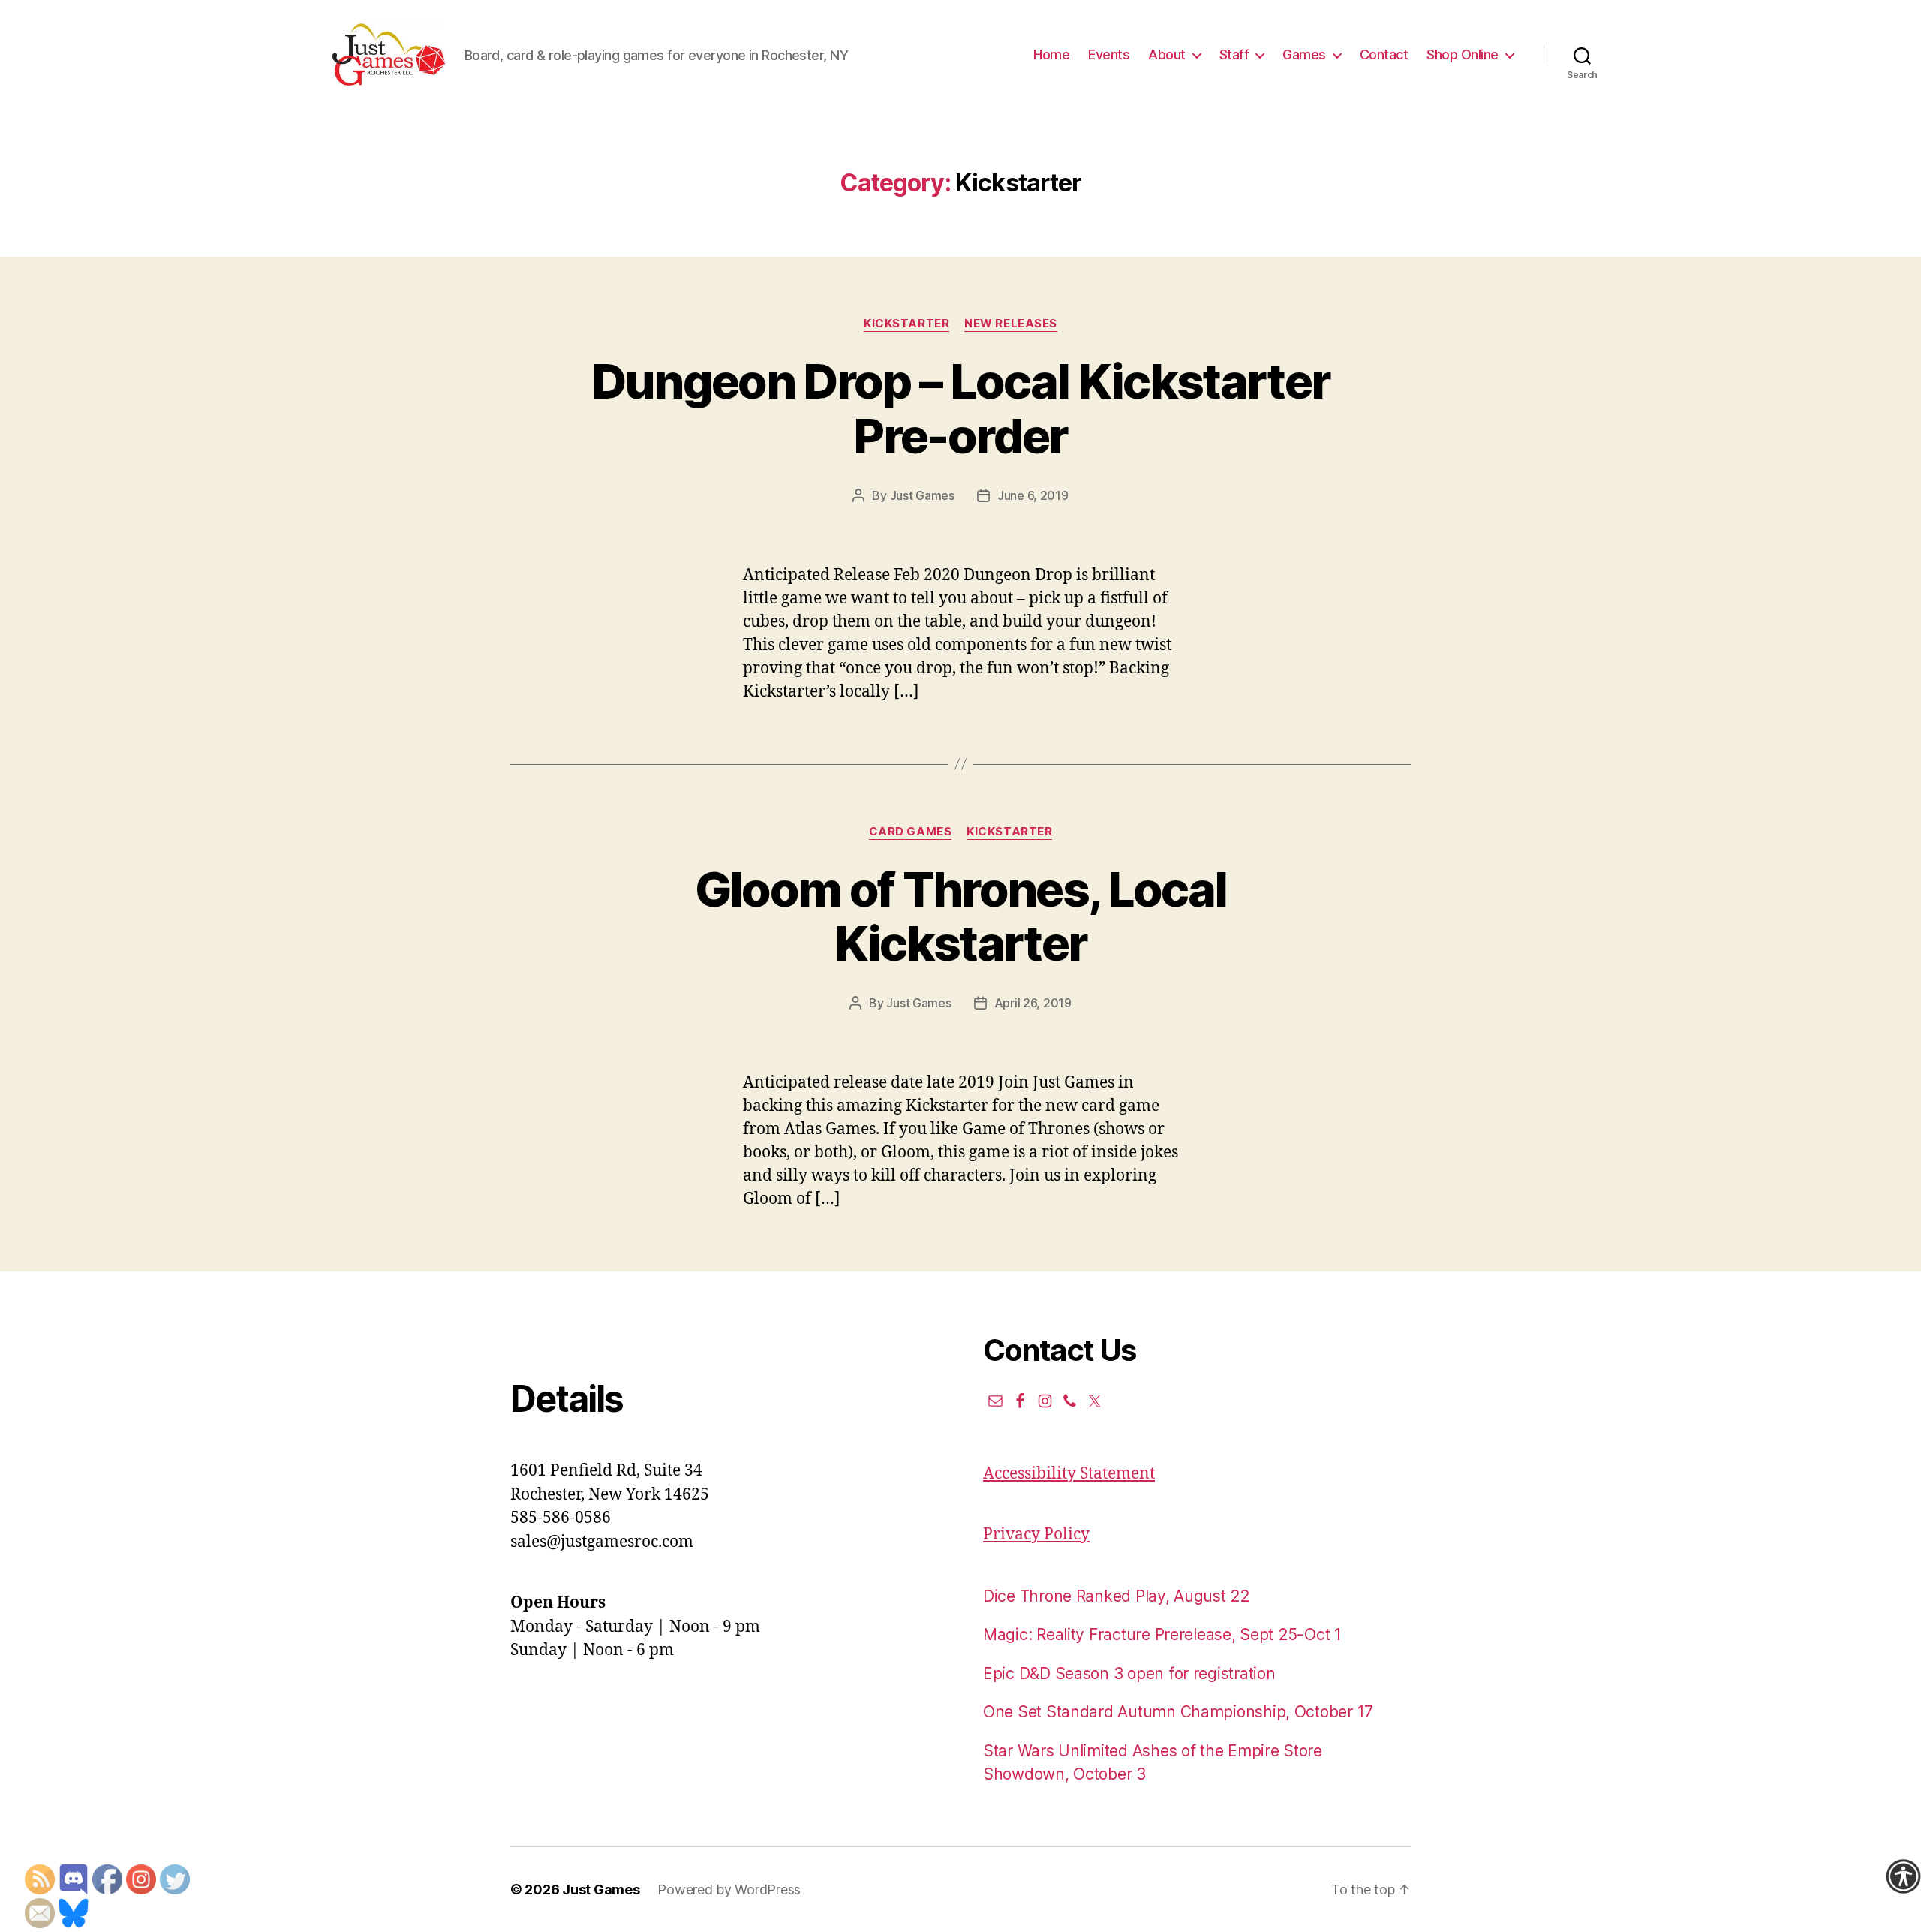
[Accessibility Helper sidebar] (1903, 1876)
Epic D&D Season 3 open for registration (1129, 1673)
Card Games (911, 832)
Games (1304, 54)
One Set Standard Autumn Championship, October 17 (1178, 1712)
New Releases (1011, 324)
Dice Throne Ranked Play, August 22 (1116, 1596)
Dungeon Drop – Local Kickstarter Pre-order (961, 408)
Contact (1384, 54)
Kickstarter (906, 324)
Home (1051, 54)
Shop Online (1463, 54)
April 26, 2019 (1033, 1003)
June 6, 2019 (1033, 495)
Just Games (922, 495)
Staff (1234, 54)
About (1167, 54)
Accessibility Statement (1069, 1474)
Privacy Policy (1036, 1535)
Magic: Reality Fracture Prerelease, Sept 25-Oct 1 (1162, 1634)
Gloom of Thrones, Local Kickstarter (961, 916)
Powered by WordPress (729, 1890)
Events (1109, 54)
